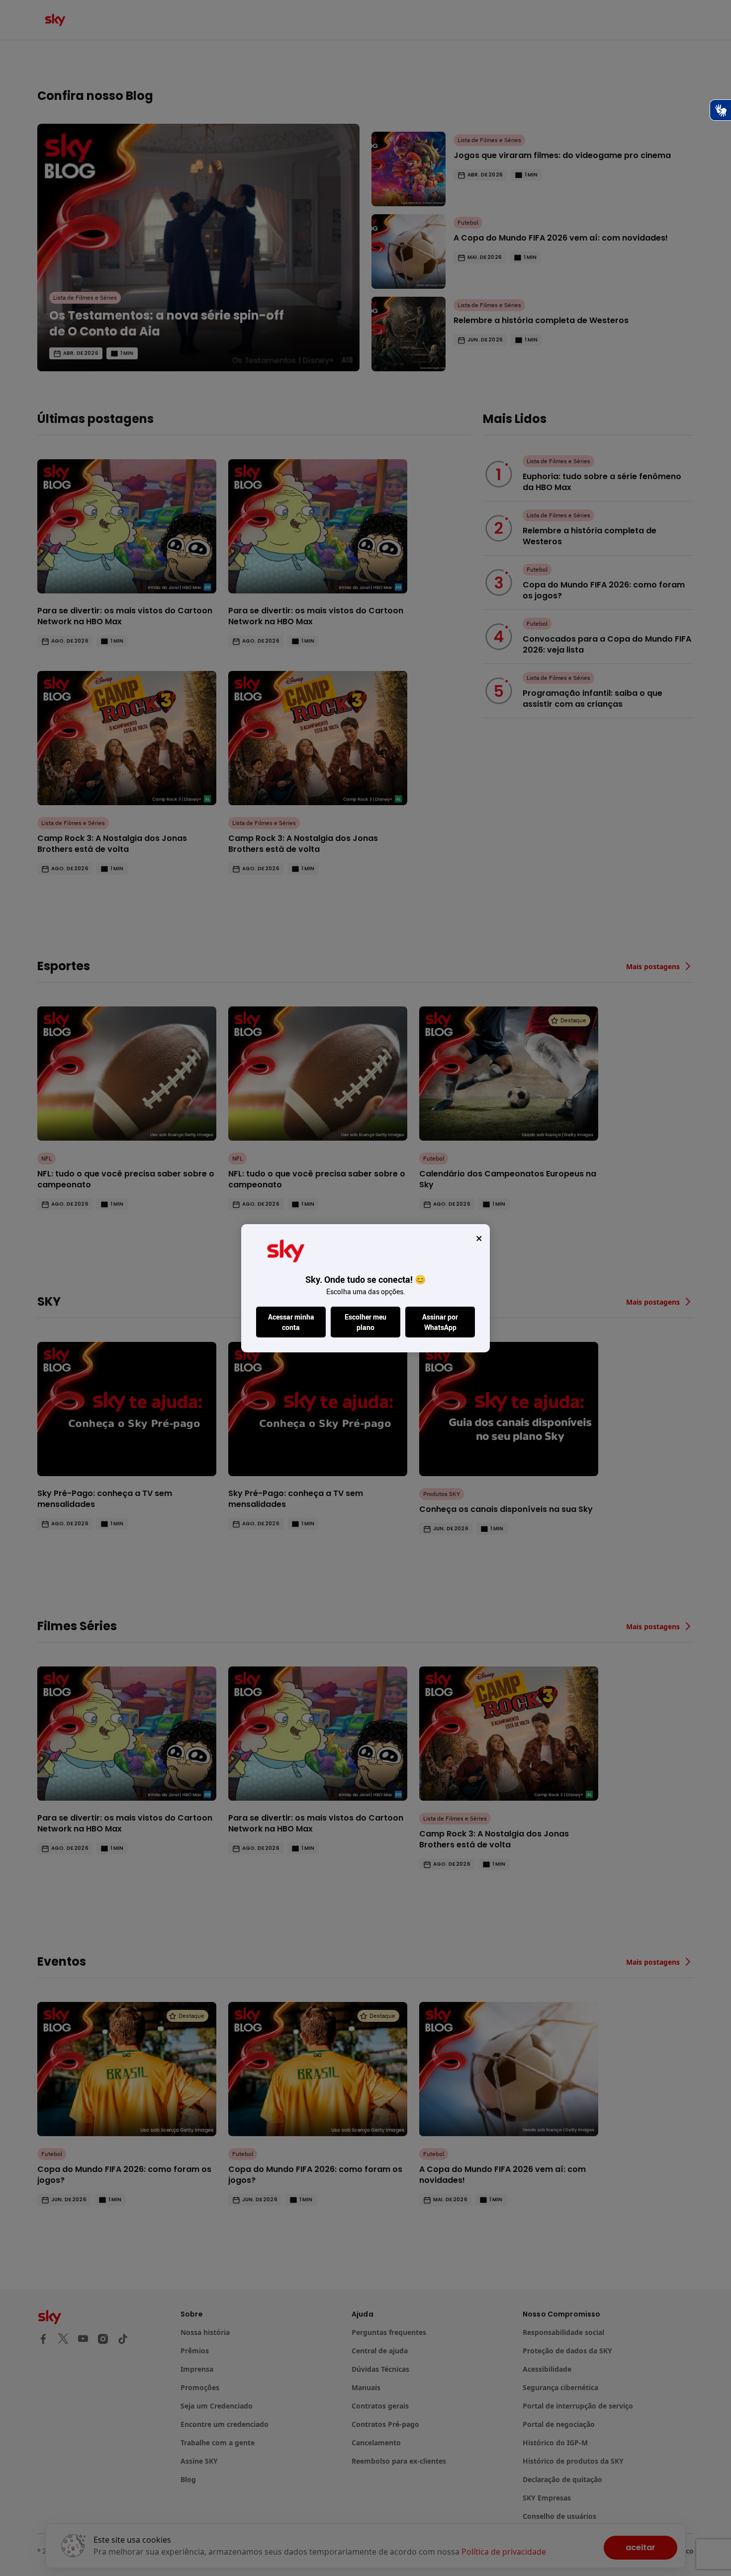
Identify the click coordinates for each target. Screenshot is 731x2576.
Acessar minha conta (291, 1322)
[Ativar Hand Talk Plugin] (720, 110)
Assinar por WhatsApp (440, 1322)
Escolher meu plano (365, 1322)
